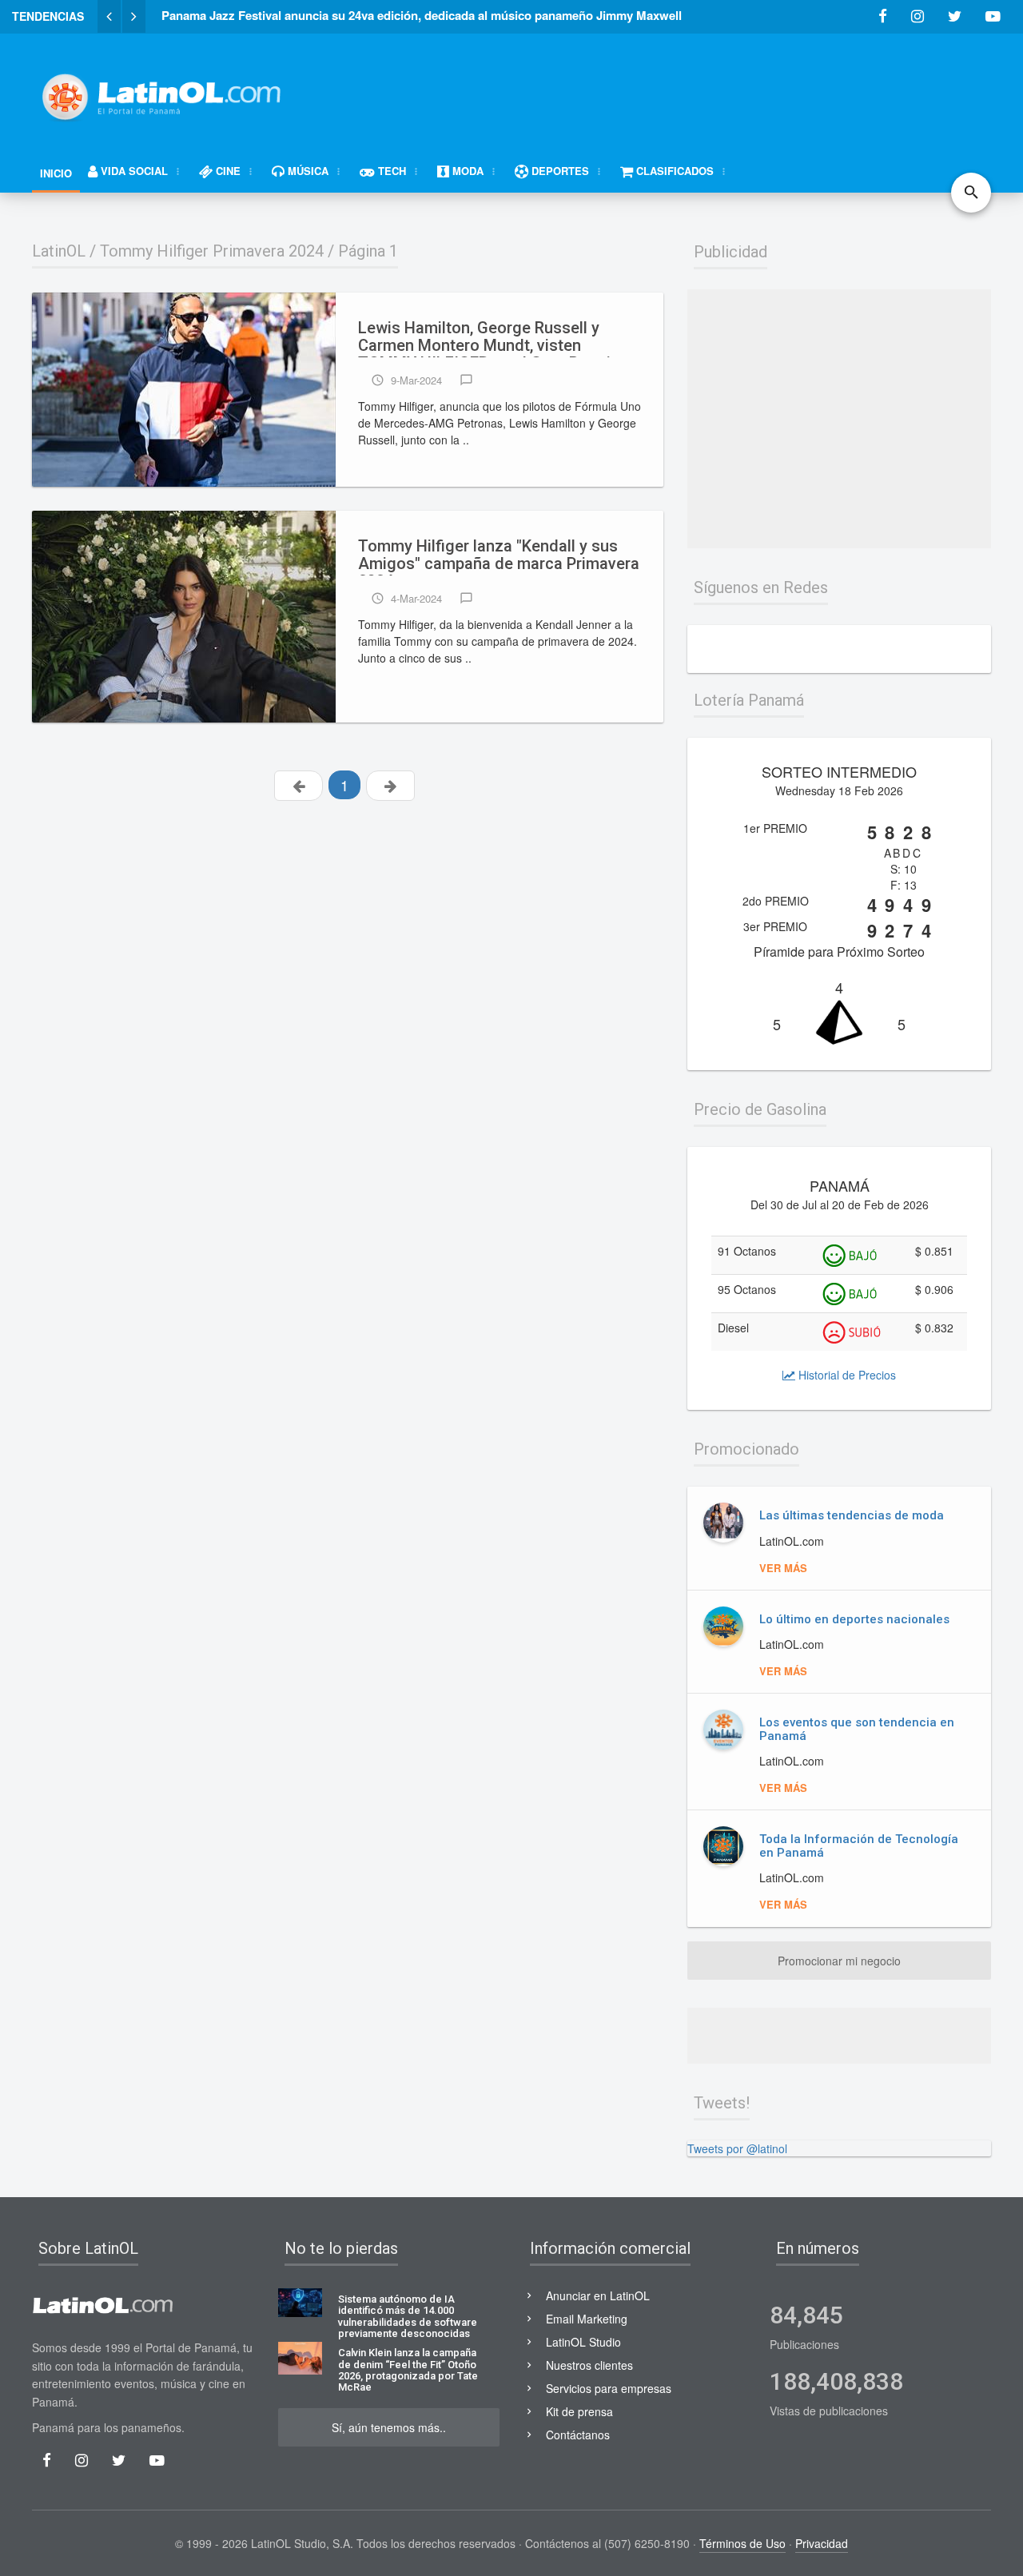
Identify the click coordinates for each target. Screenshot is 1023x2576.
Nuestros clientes (589, 2365)
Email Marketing (587, 2319)
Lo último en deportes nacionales (854, 1619)
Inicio (56, 173)
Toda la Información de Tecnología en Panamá (859, 1846)
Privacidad (822, 2543)
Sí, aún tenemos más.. (389, 2427)
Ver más (783, 1568)
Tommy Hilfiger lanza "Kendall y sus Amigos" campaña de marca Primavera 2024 (499, 556)
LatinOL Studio (583, 2342)
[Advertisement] (700, 90)
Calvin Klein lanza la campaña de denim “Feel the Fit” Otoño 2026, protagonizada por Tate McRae (408, 2370)
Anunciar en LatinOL (598, 2295)
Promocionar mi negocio (839, 1961)
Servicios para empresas (609, 2388)
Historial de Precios (846, 1375)
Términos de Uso (742, 2543)
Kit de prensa (579, 2411)
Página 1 (368, 251)
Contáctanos (578, 2435)
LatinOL (59, 251)
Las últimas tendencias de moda (852, 1515)
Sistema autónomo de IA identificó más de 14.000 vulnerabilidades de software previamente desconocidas (408, 2317)
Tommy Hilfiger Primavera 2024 (212, 251)
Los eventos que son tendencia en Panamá (857, 1729)
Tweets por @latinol (737, 2148)
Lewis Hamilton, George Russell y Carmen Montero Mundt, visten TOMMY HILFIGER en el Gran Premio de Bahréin (489, 338)
